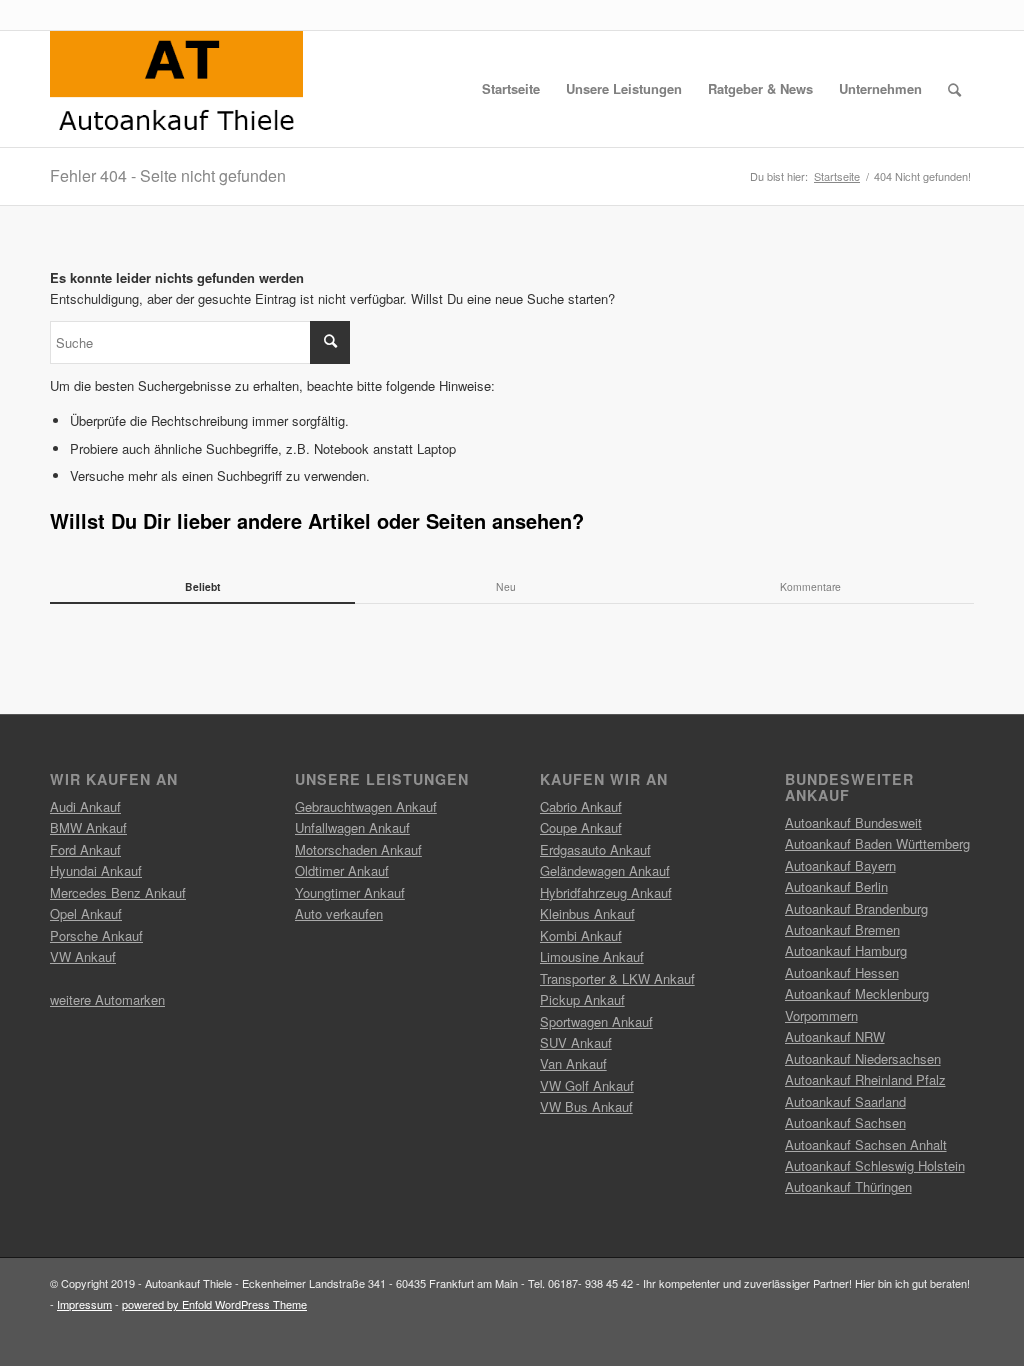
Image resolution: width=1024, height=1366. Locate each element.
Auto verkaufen (339, 913)
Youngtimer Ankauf (350, 892)
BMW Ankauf (88, 827)
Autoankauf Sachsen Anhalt (866, 1144)
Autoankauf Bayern (840, 865)
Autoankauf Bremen (842, 929)
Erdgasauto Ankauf (595, 849)
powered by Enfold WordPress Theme (214, 1304)
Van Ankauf (573, 1063)
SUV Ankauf (576, 1042)
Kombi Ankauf (581, 935)
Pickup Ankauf (582, 999)
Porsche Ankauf (96, 935)
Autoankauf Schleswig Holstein (875, 1165)
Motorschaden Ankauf (358, 849)
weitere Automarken (107, 999)
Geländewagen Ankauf (605, 870)
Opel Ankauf (86, 913)
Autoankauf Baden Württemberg (877, 843)
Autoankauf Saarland (845, 1101)
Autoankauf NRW (835, 1036)
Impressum (84, 1304)
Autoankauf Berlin (836, 886)
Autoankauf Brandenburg (856, 908)
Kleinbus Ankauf (587, 913)
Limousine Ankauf (592, 956)
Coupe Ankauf (581, 827)
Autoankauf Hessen (842, 972)
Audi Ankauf (85, 806)
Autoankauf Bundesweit (853, 822)
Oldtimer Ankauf (342, 870)
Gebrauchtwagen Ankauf (366, 806)
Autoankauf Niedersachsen (863, 1058)
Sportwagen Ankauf (596, 1021)
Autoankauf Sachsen (845, 1122)
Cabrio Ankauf (581, 806)
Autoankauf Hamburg (846, 950)
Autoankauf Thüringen (848, 1186)
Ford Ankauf (85, 849)
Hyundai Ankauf (96, 870)
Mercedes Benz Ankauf (118, 892)
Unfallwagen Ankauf (352, 827)
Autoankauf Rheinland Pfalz (865, 1079)
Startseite (837, 176)
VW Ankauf (83, 956)
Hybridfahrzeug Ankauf (606, 892)
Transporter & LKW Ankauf (617, 978)
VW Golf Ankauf (587, 1085)
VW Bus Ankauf (586, 1106)
